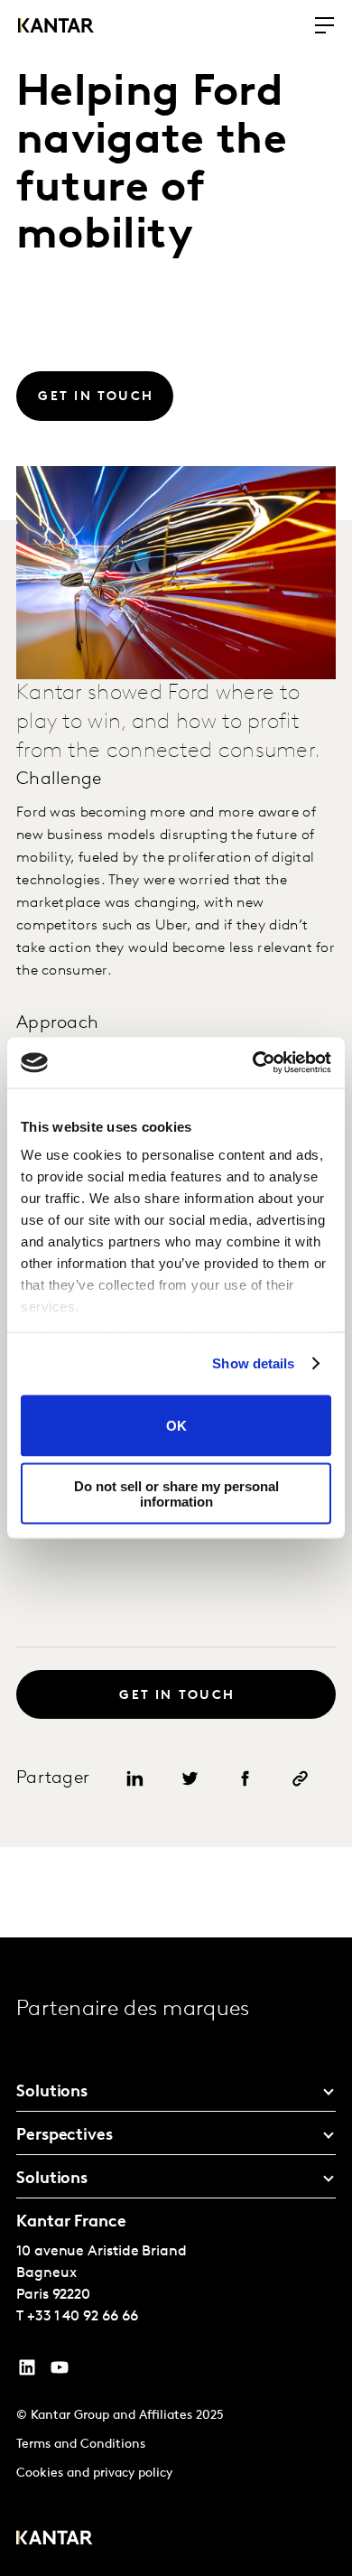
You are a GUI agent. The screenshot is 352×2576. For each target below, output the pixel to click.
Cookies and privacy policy (94, 2473)
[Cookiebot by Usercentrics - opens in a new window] (253, 1063)
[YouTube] (27, 2372)
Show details (253, 1363)
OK (176, 1426)
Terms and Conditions (81, 2445)
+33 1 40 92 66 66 (83, 2317)
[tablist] (176, 2257)
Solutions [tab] (52, 2093)
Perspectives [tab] (65, 2136)
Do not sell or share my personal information (176, 1494)
